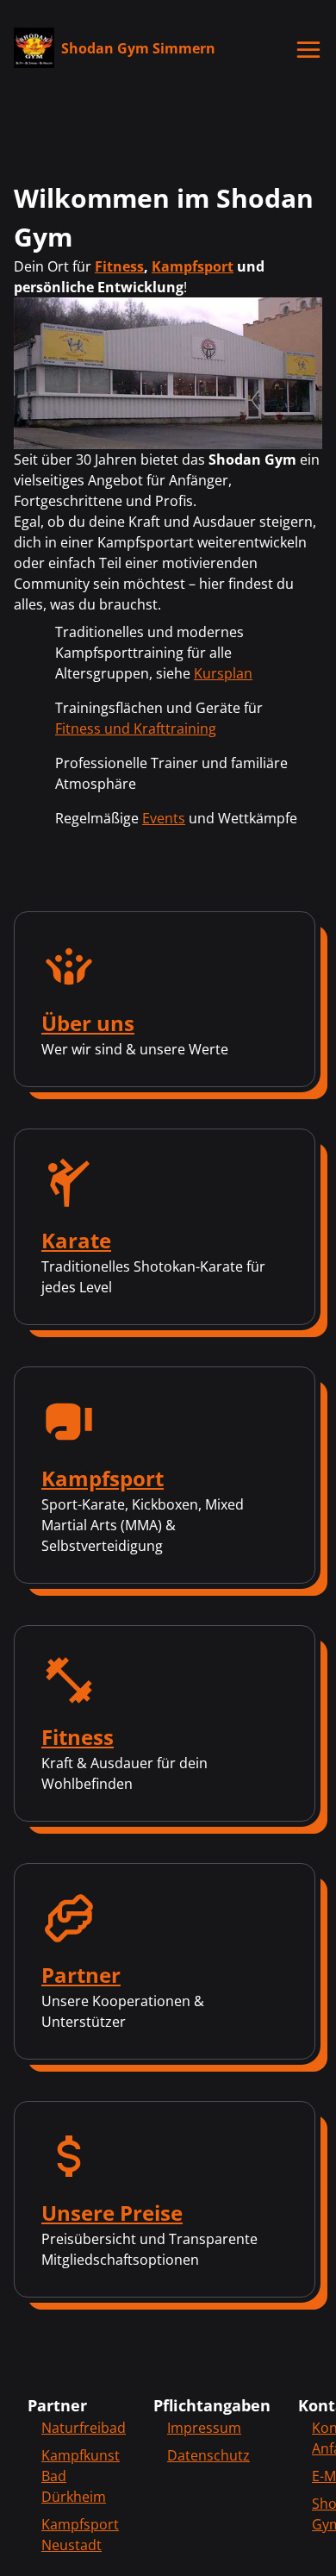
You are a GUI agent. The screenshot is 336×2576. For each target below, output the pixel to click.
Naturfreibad (84, 2428)
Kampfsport (193, 266)
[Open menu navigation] (309, 50)
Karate (76, 1240)
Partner (81, 1975)
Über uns (88, 1023)
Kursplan (223, 673)
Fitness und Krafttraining (136, 728)
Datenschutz (208, 2455)
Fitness (119, 266)
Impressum (204, 2428)
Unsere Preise (112, 2213)
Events (164, 818)
